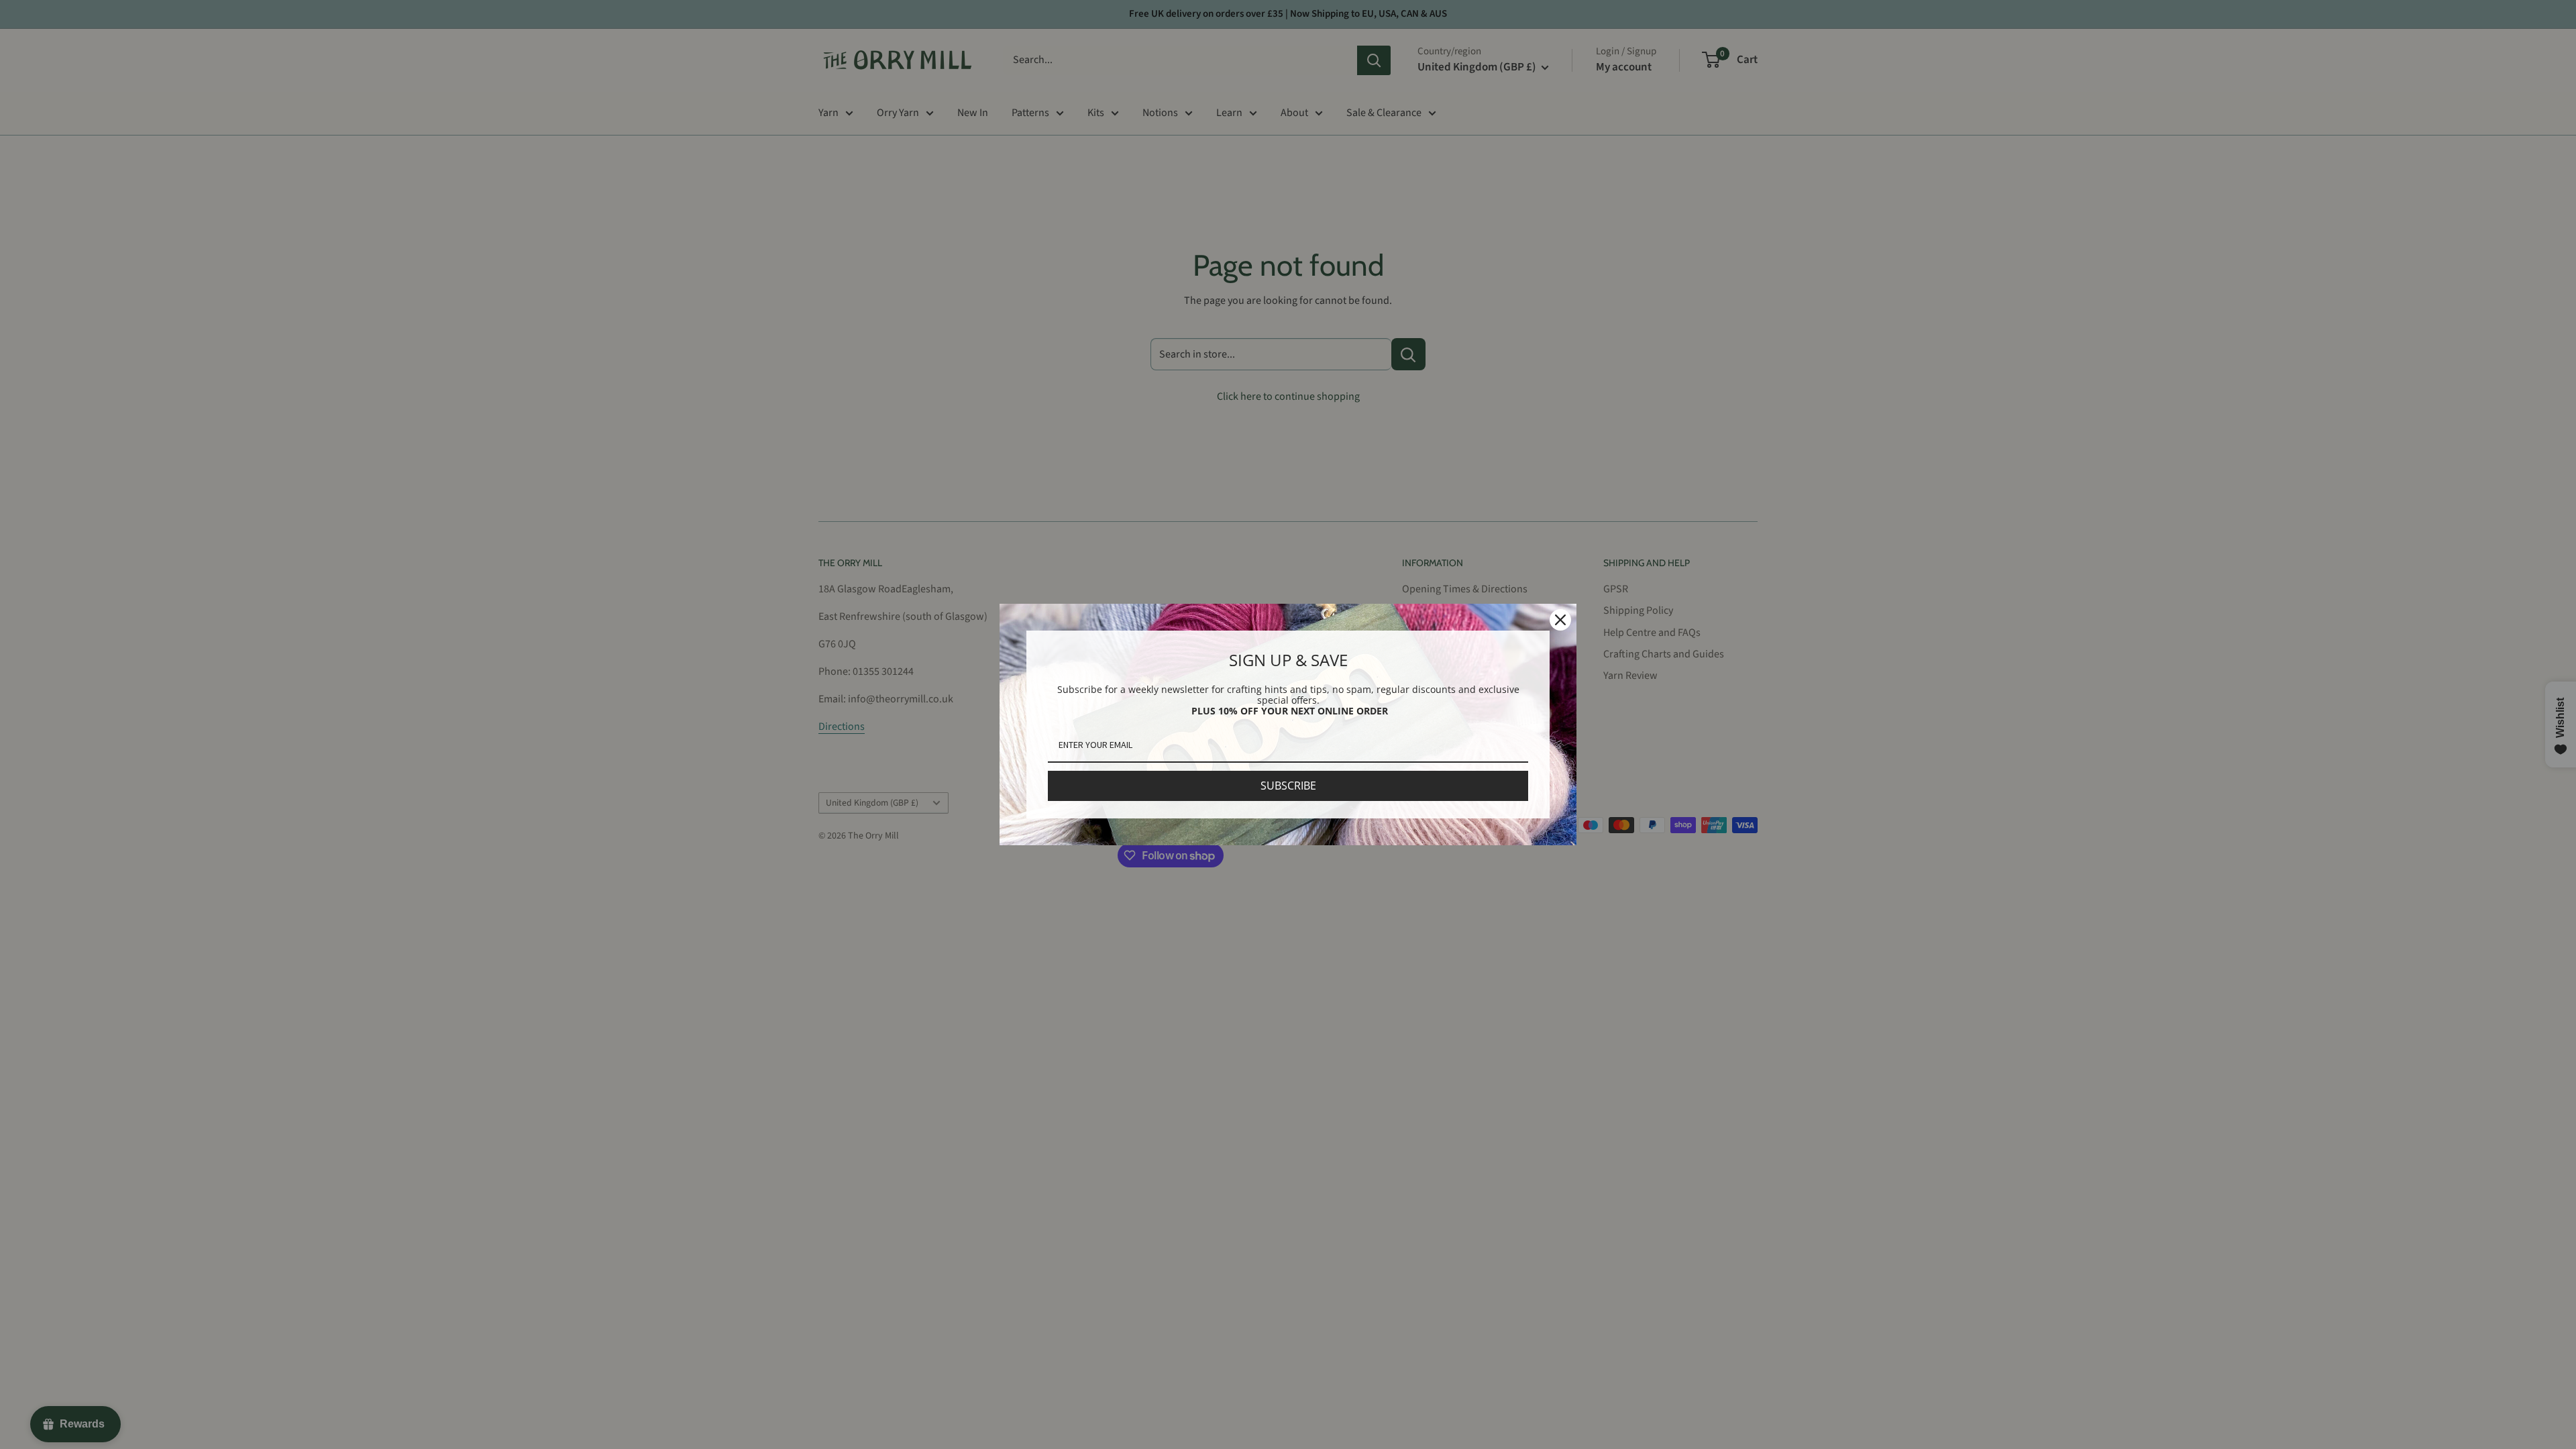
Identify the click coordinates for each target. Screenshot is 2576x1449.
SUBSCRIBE (1288, 786)
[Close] (1560, 620)
